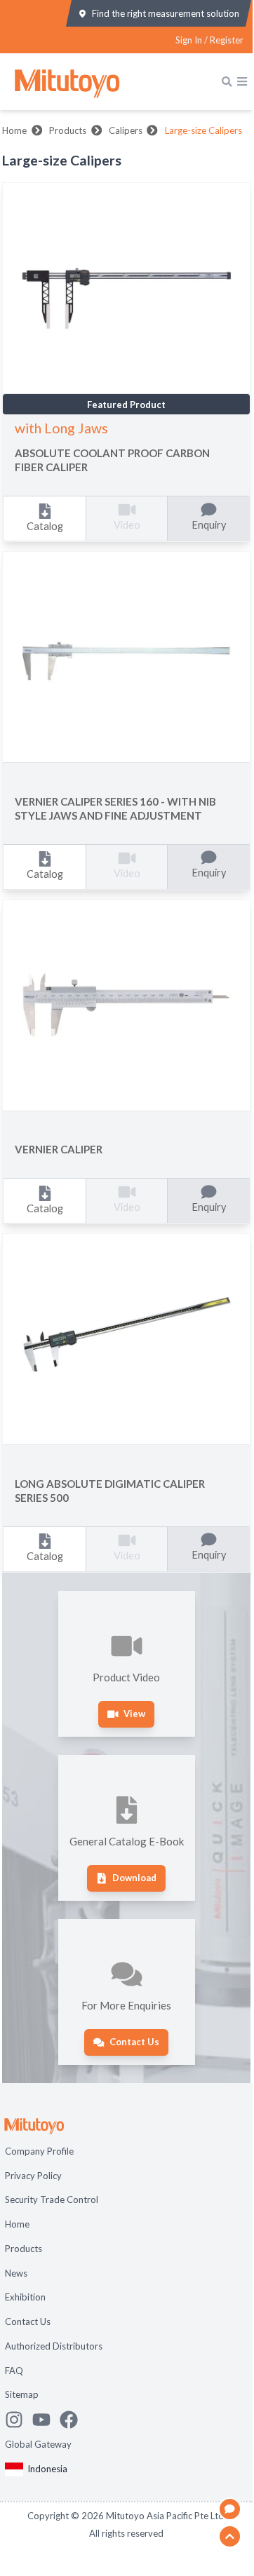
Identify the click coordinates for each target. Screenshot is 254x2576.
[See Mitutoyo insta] (19, 2420)
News (16, 2273)
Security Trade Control (52, 2199)
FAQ (14, 2371)
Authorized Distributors (54, 2346)
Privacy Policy (33, 2176)
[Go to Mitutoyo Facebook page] (73, 2420)
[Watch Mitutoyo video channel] (46, 2420)
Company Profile (39, 2151)
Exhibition (25, 2297)
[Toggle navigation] (242, 81)
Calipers (126, 130)
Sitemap (22, 2394)
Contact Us (28, 2321)
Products (68, 130)
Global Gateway (38, 2444)
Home (14, 130)
